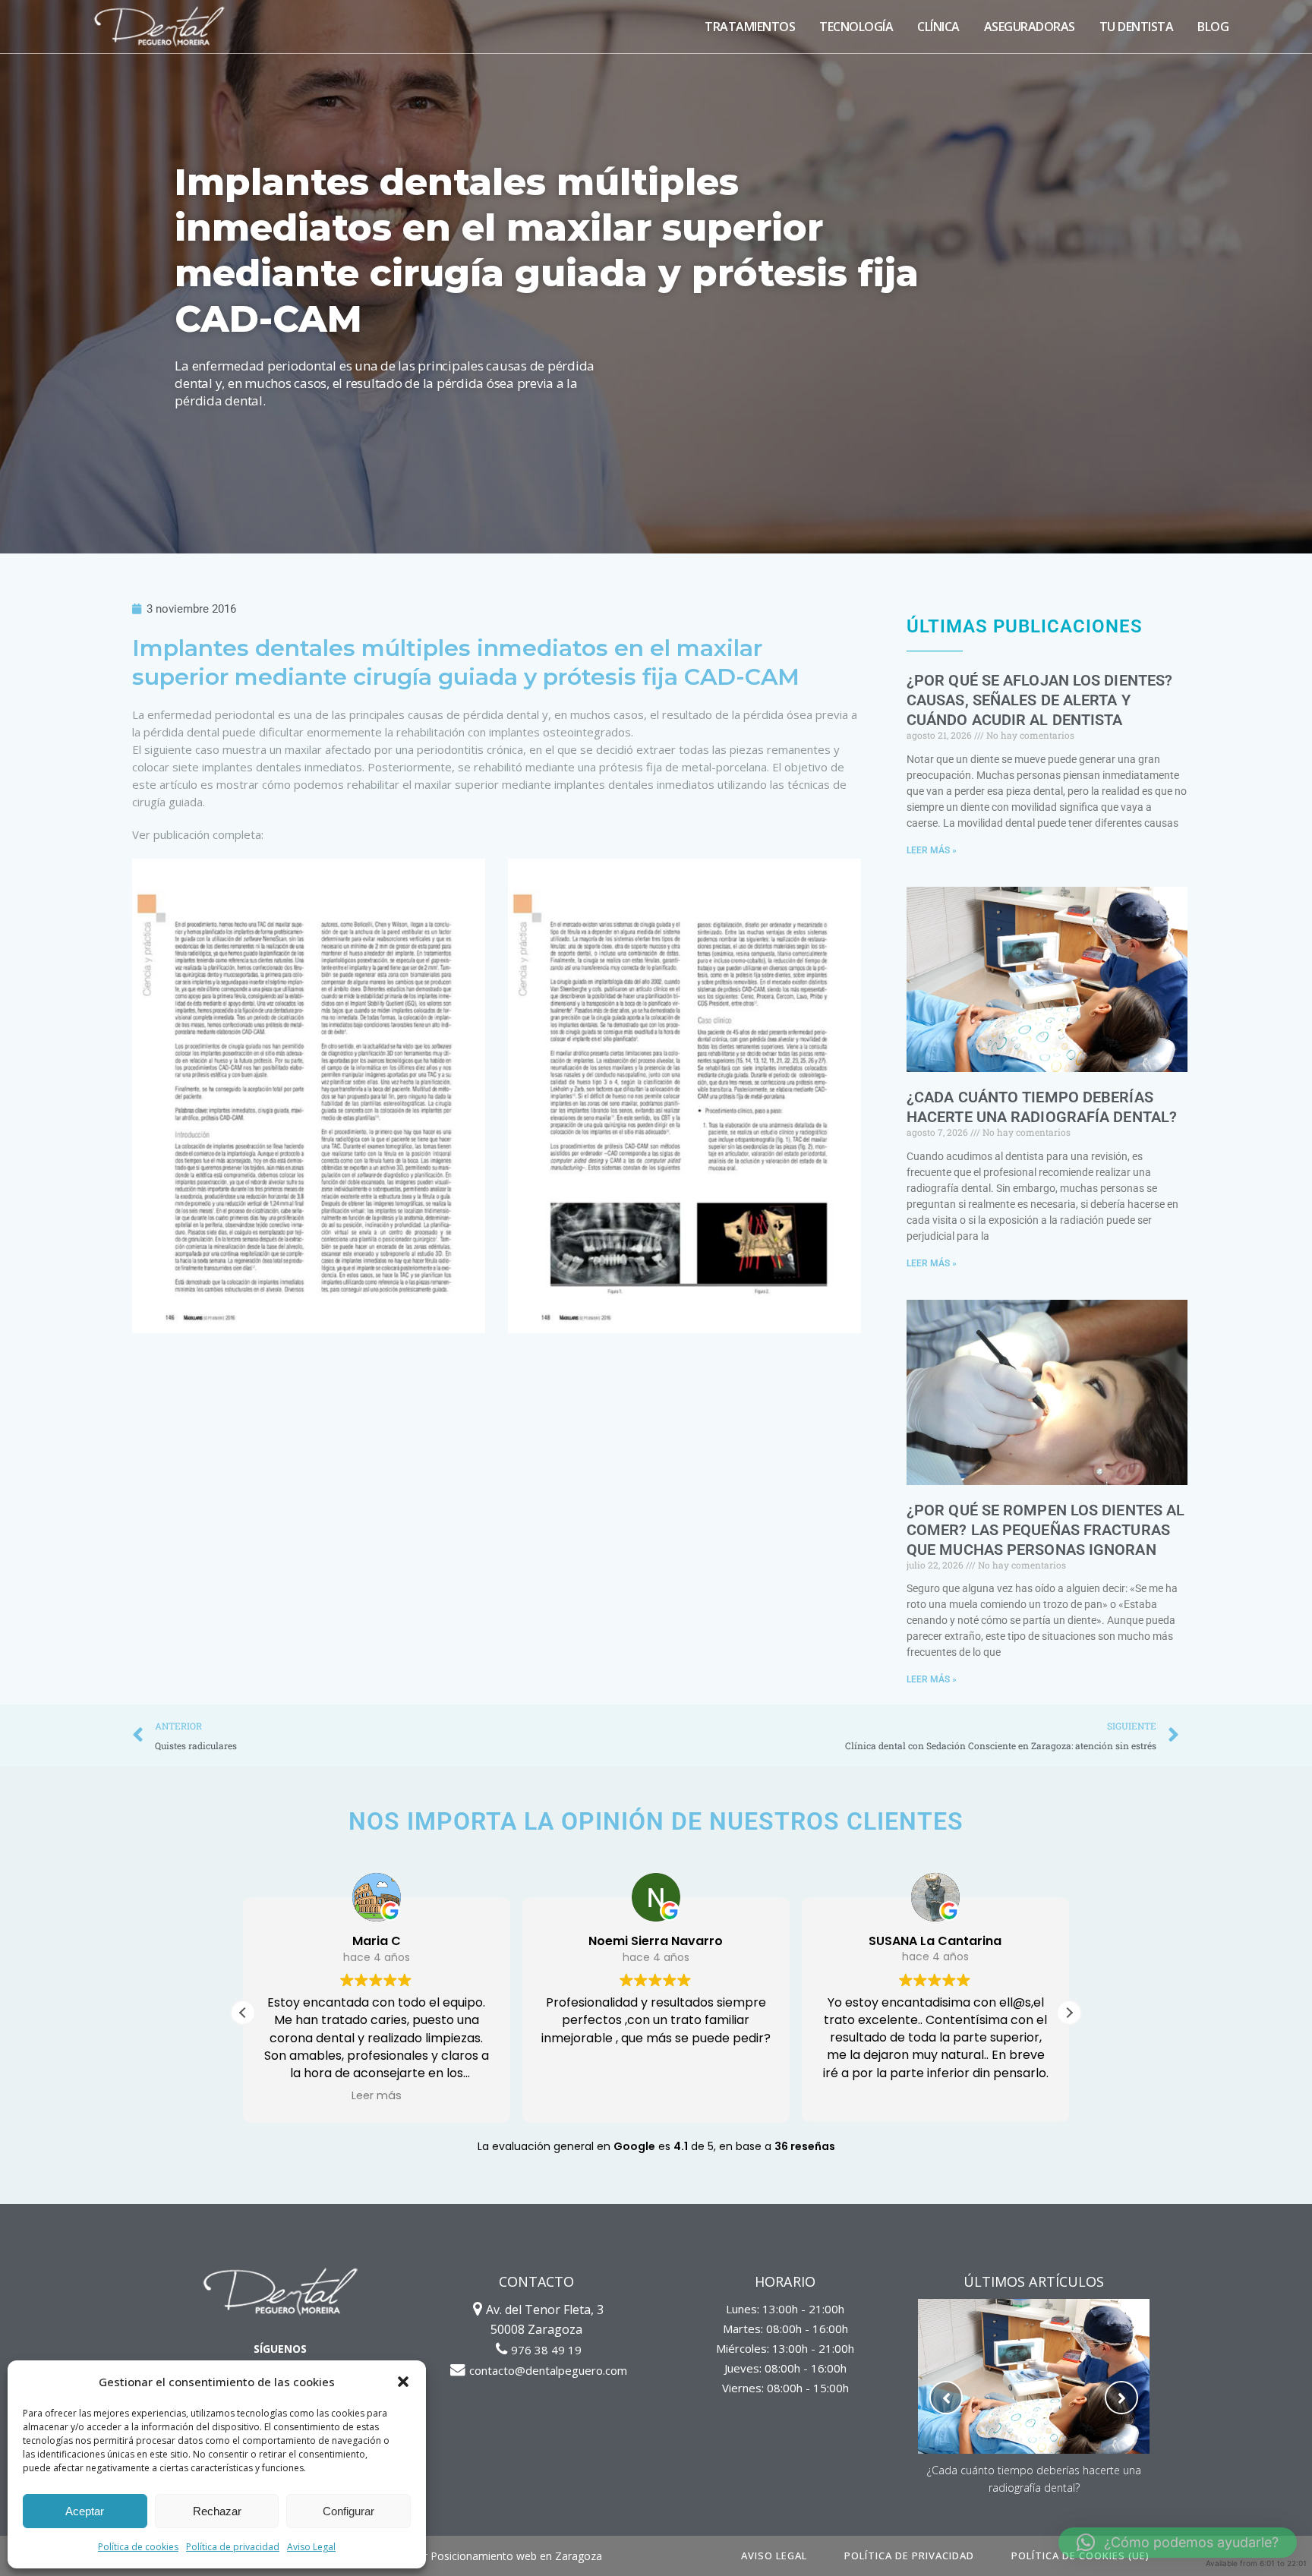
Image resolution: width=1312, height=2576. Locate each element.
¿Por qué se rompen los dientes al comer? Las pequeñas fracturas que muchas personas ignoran (1045, 1530)
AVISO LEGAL (774, 2556)
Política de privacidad (233, 2547)
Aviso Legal (311, 2547)
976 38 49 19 (546, 2350)
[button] (403, 2382)
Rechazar (217, 2511)
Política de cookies (138, 2547)
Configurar (348, 2511)
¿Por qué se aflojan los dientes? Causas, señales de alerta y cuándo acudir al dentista (1039, 700)
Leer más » (932, 850)
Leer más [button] (377, 2095)
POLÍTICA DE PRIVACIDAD (909, 2556)
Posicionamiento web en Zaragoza (516, 2556)
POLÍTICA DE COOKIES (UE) (1080, 2556)
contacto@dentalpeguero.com (548, 2370)
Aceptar (85, 2511)
